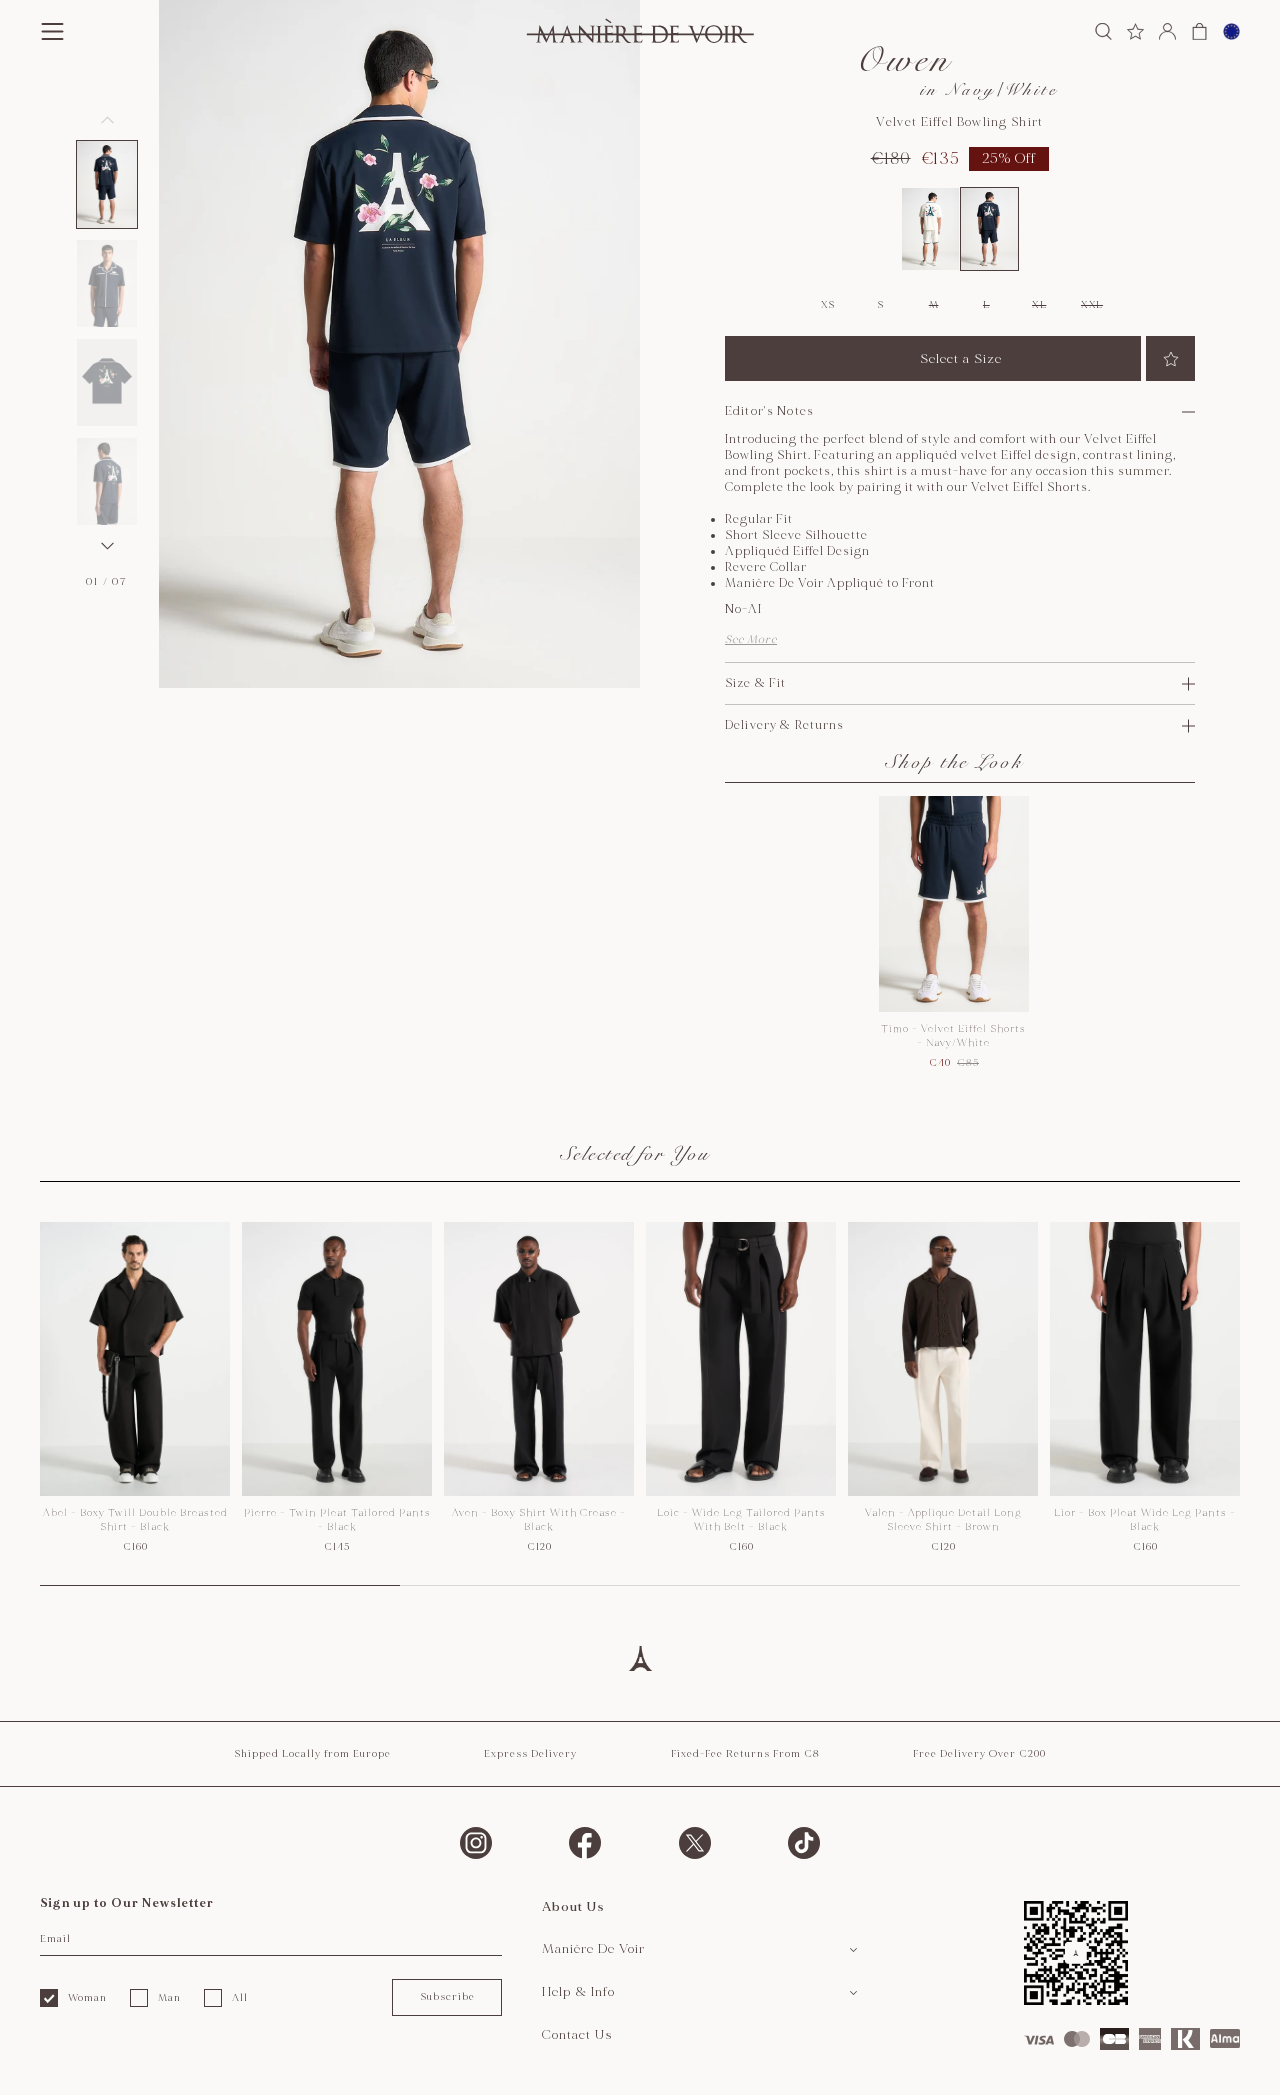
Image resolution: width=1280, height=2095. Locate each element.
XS (828, 305)
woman (87, 1998)
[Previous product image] (107, 120)
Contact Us (577, 2035)
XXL (1092, 305)
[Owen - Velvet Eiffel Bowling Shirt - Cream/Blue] (930, 229)
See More (751, 639)
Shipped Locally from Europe (312, 1754)
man (169, 1998)
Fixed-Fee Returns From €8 (745, 1754)
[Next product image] (107, 546)
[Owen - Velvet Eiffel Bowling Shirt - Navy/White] (989, 229)
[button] (107, 184)
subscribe (447, 1997)
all (240, 1998)
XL (1039, 305)
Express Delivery (530, 1754)
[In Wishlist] (1170, 358)
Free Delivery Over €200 (979, 1754)
